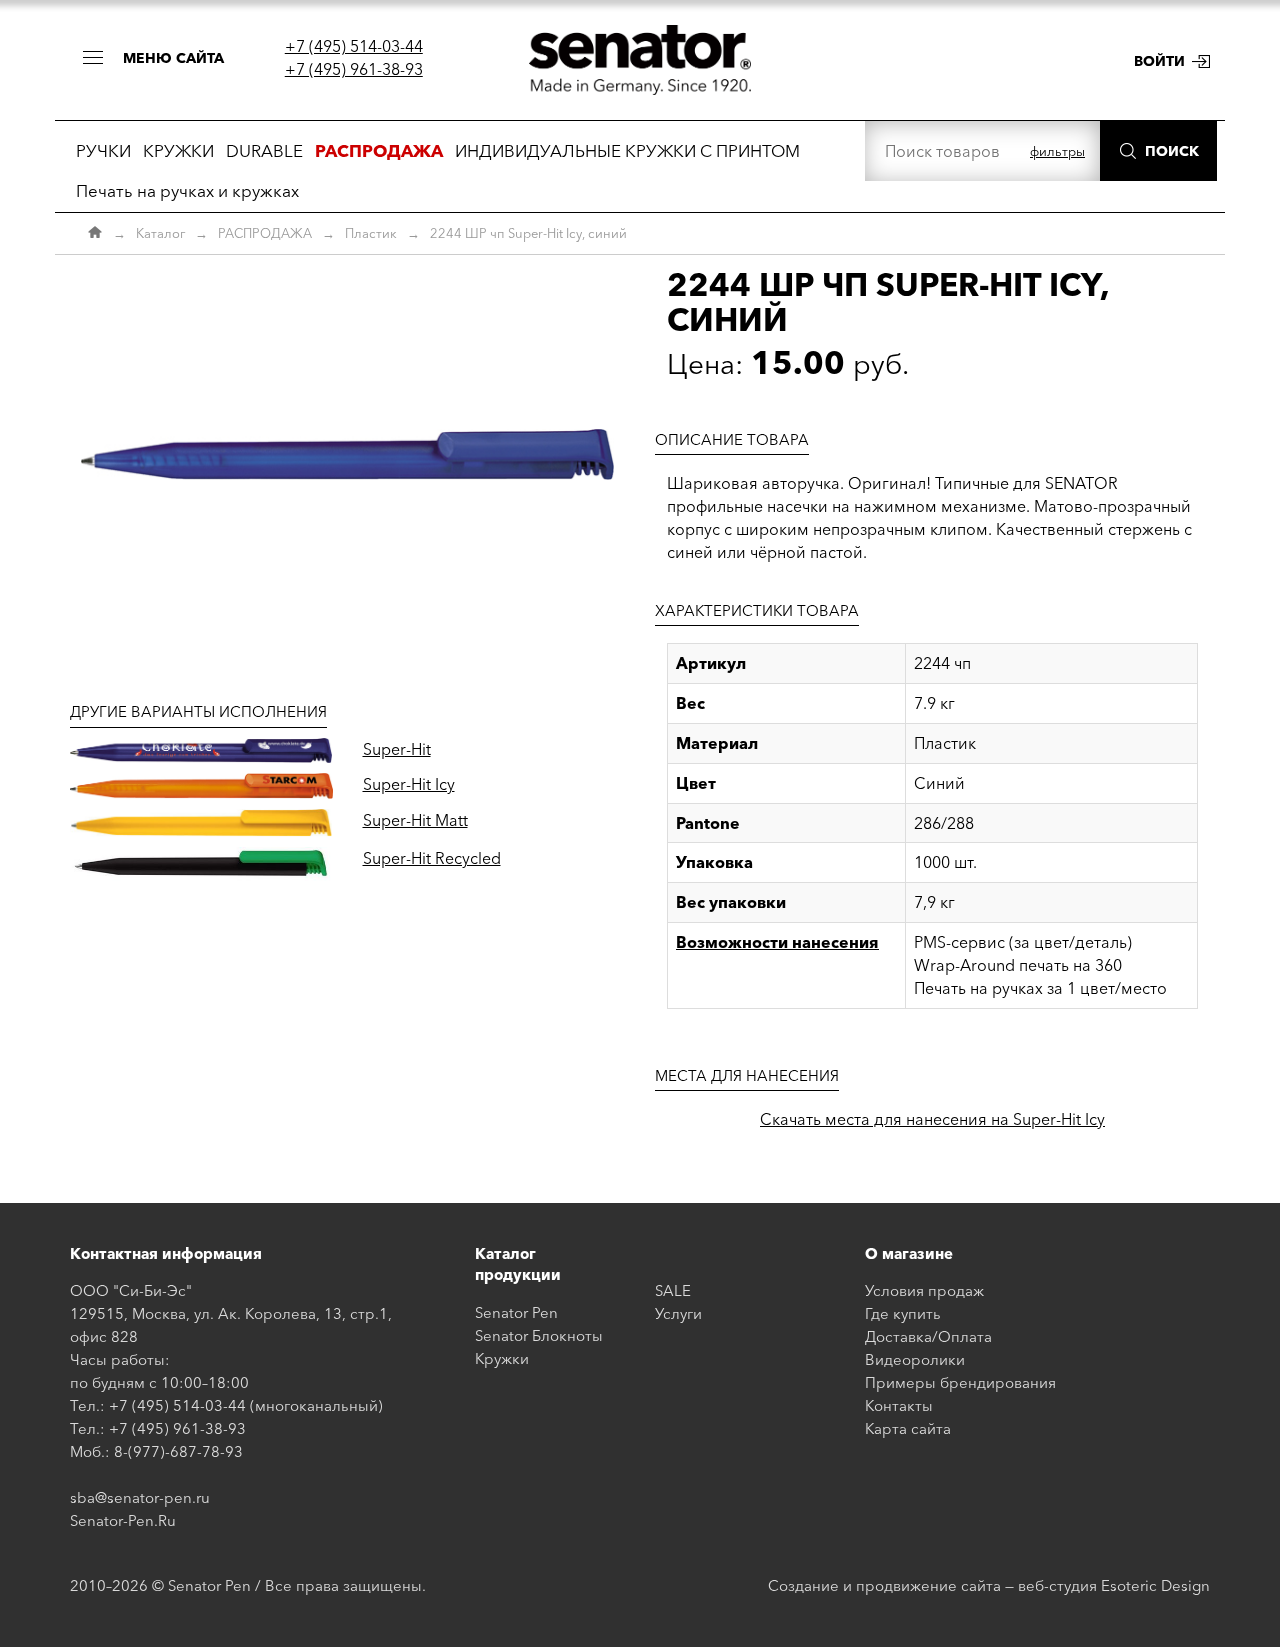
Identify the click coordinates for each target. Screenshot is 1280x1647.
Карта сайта (908, 1428)
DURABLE (264, 150)
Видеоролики (915, 1359)
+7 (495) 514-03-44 (354, 46)
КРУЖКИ (178, 150)
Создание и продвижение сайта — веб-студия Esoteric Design (989, 1585)
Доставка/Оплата (928, 1336)
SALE (673, 1290)
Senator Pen (516, 1312)
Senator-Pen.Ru (123, 1520)
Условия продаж (924, 1290)
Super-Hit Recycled (432, 858)
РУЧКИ (103, 150)
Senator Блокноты (539, 1335)
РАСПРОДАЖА (265, 233)
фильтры (1057, 151)
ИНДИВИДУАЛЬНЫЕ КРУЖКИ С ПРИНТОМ (627, 150)
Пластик (371, 233)
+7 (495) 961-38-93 (354, 69)
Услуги (678, 1313)
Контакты (899, 1405)
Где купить (903, 1313)
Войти (1159, 61)
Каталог (160, 233)
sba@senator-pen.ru (140, 1497)
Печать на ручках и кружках (187, 190)
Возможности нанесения (777, 942)
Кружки (502, 1358)
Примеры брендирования (960, 1382)
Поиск (1172, 151)
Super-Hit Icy (409, 784)
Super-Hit (397, 749)
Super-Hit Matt (415, 820)
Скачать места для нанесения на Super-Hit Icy (932, 1119)
